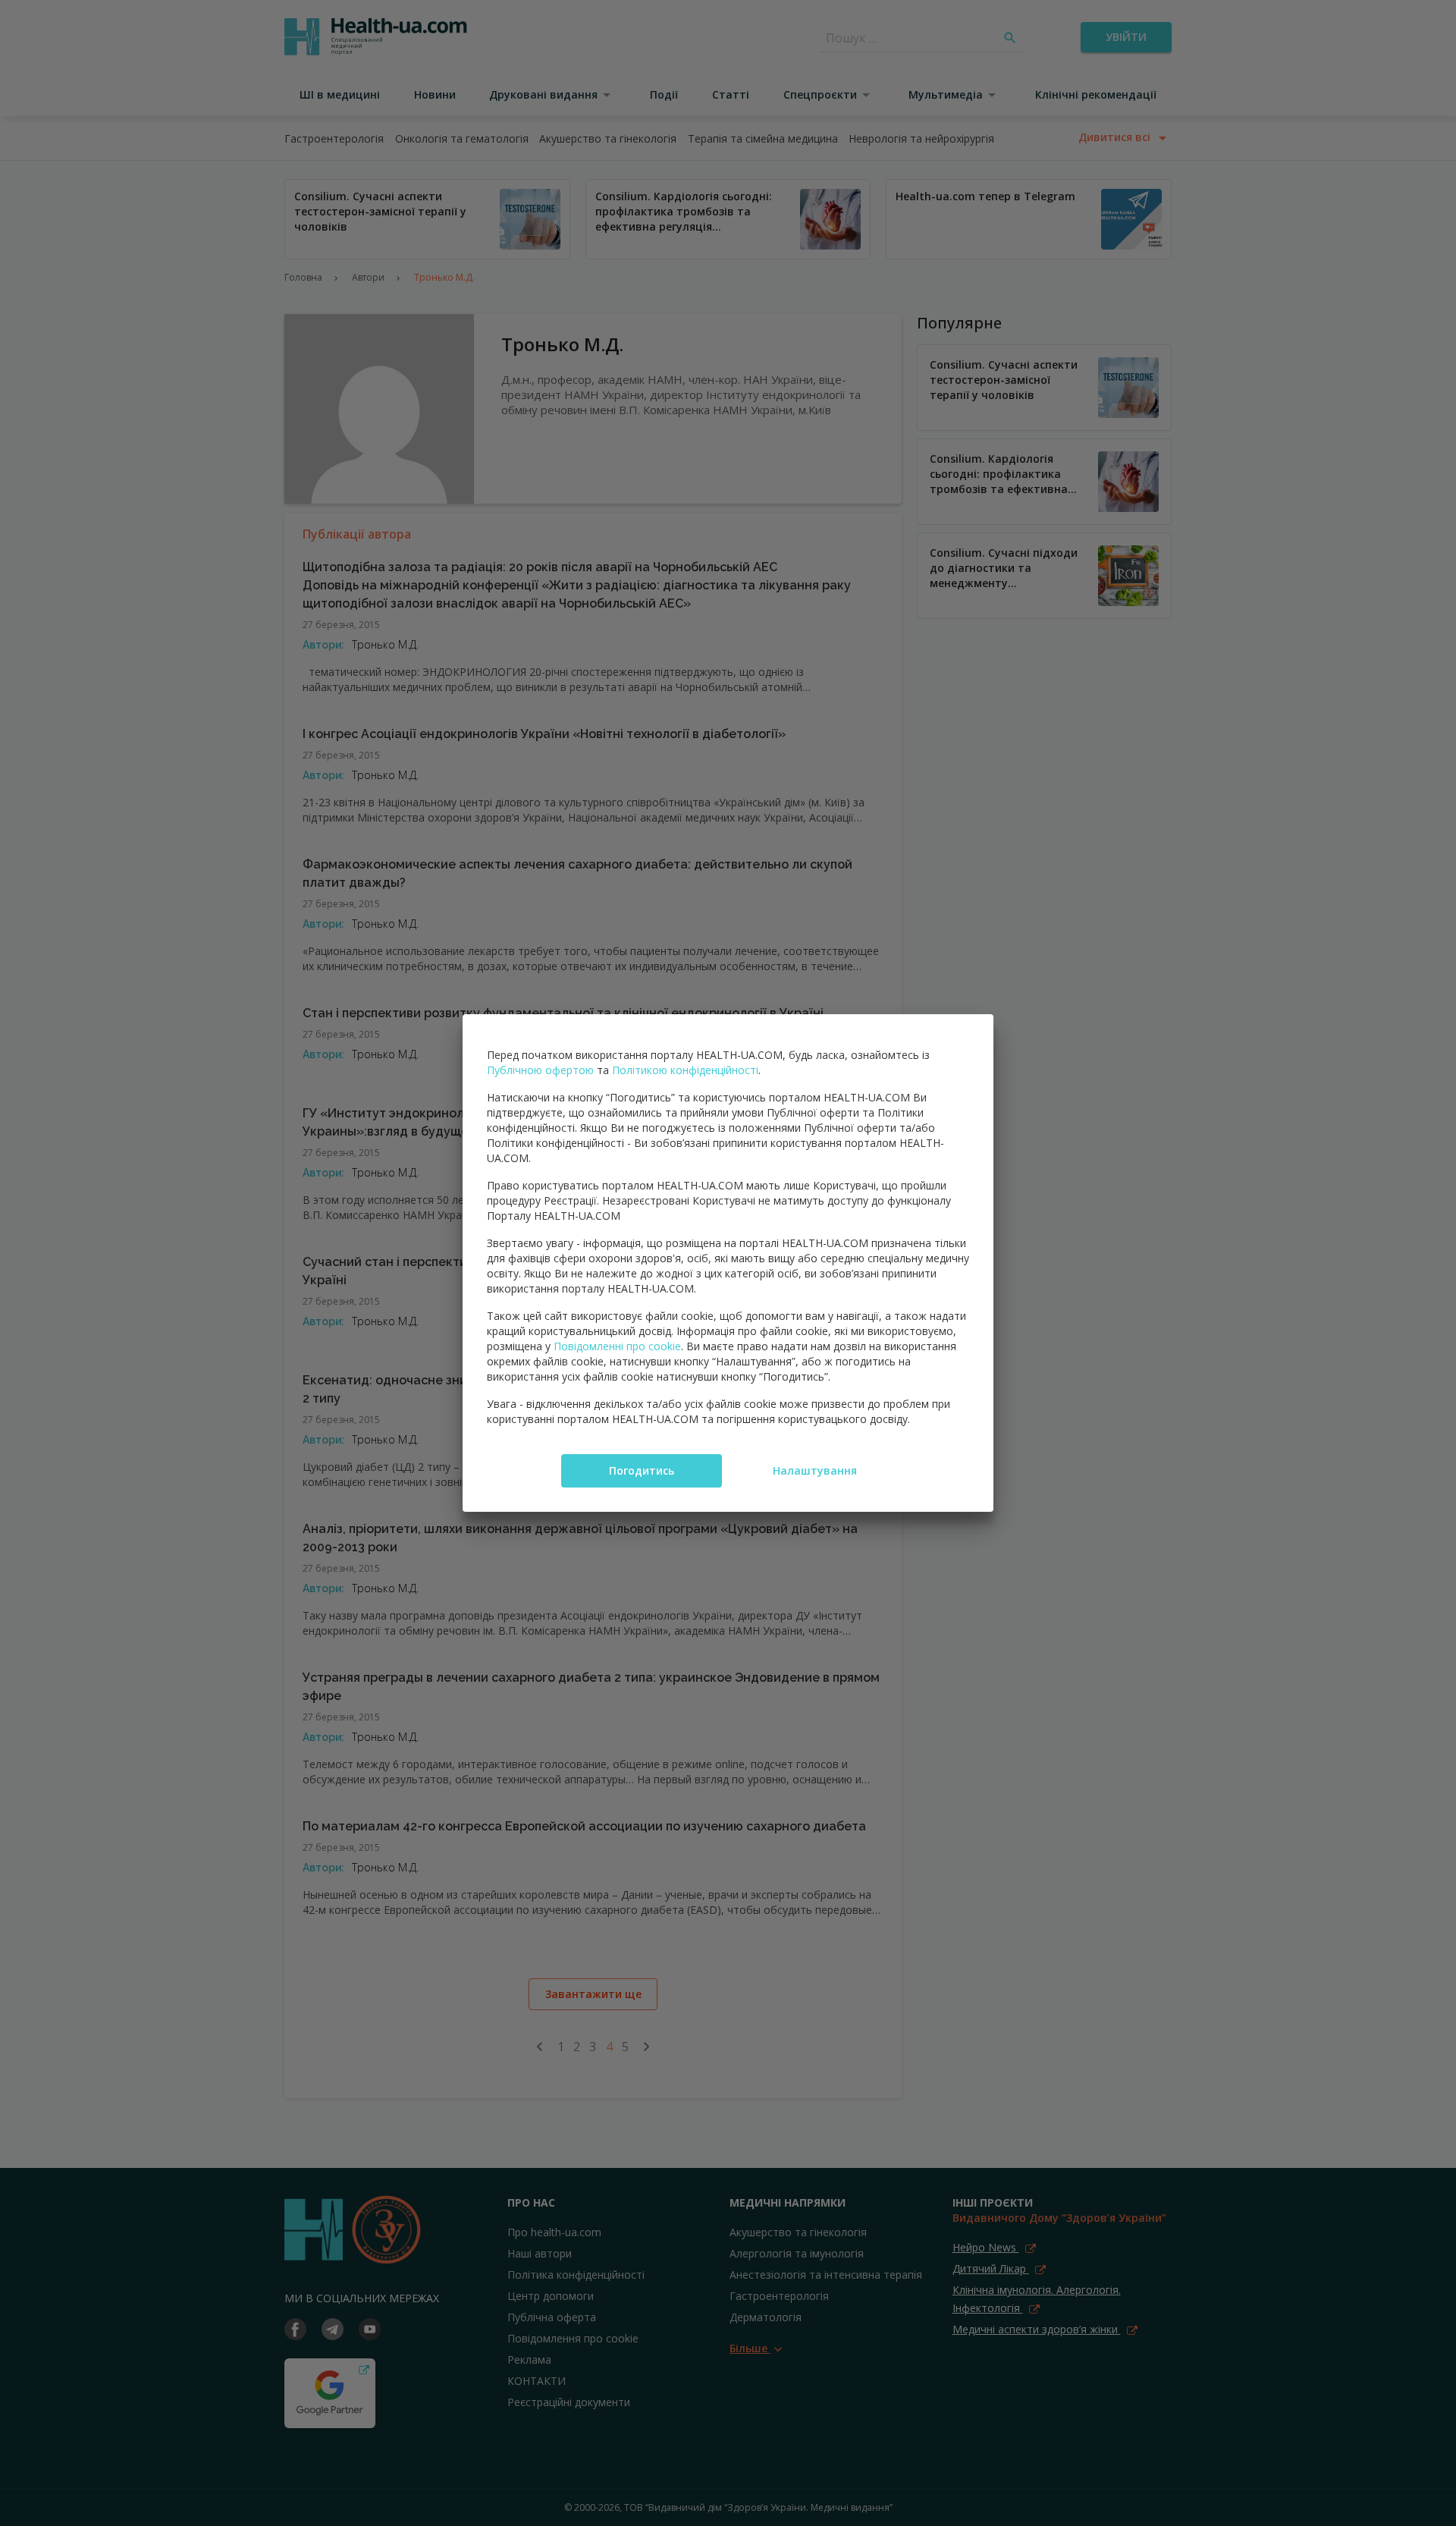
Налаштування (815, 1470)
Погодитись (642, 1470)
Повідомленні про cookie (617, 1346)
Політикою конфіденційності (685, 1070)
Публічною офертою (540, 1070)
